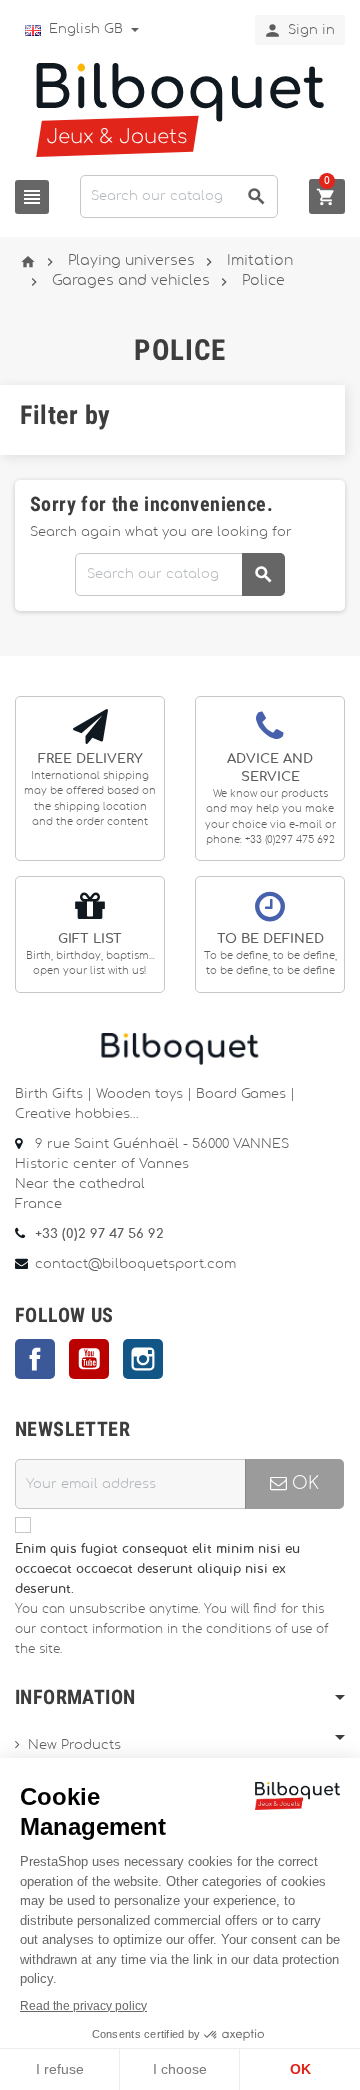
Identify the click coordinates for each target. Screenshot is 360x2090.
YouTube (89, 1359)
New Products (74, 1745)
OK (303, 1483)
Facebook (35, 1359)
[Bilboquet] (180, 108)
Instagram (143, 1359)
